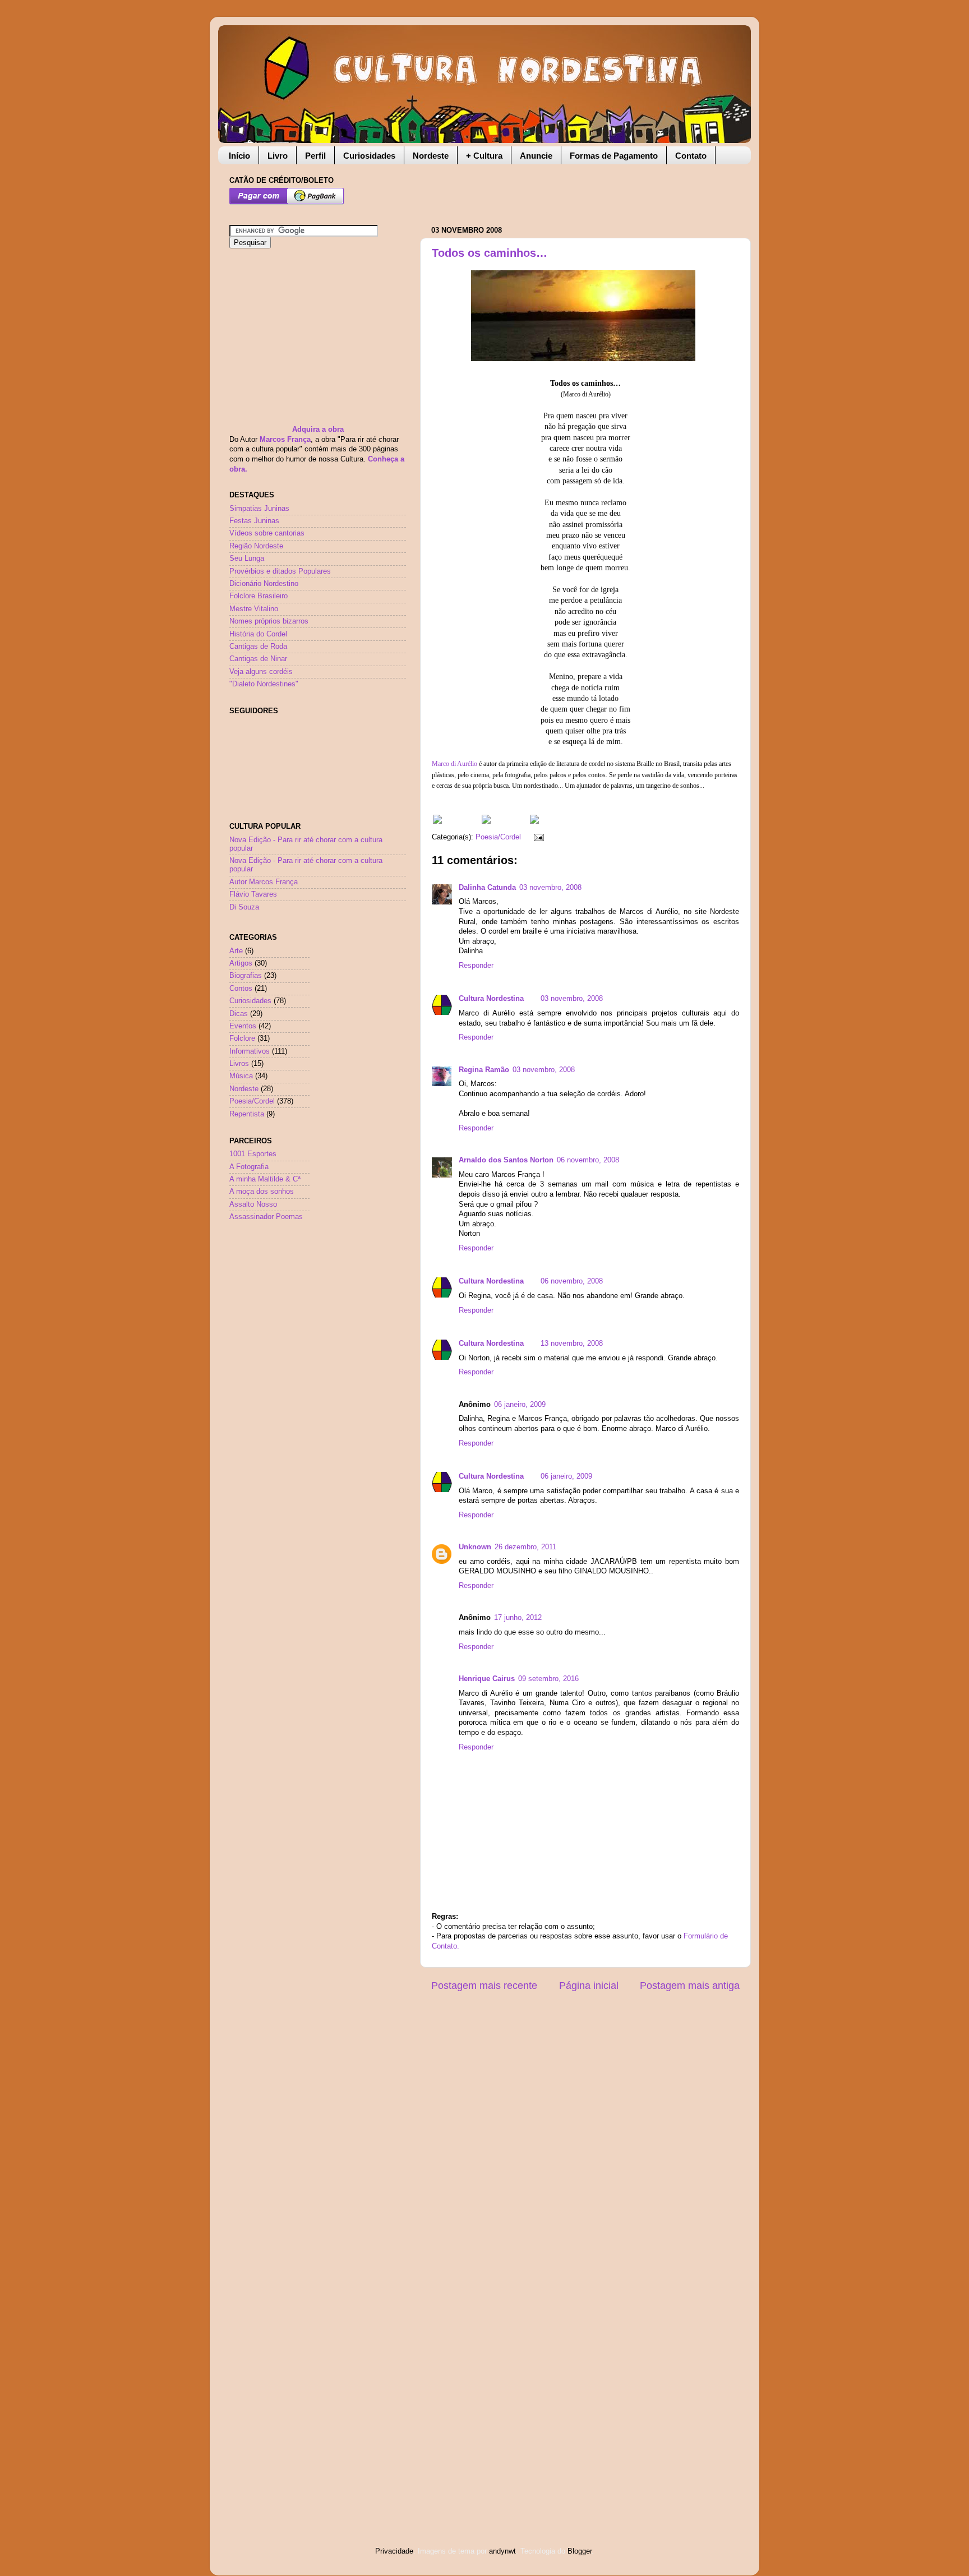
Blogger (580, 2551)
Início (239, 156)
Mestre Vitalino (254, 609)
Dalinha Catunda (487, 888)
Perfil (315, 156)
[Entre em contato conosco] (534, 821)
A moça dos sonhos (262, 1192)
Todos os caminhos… (490, 253)
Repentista (247, 1114)
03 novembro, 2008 (550, 888)
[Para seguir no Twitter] (486, 821)
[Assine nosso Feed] (437, 821)
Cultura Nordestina (491, 999)
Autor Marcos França (264, 882)
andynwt (502, 2551)
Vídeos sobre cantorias (267, 533)
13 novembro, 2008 (572, 1344)
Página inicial (589, 1986)
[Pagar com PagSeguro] (287, 202)
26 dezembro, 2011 (525, 1547)
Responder (476, 966)
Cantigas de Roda (258, 647)
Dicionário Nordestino (264, 584)
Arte (236, 951)
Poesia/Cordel (498, 837)
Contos (241, 989)
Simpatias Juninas (259, 509)
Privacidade (394, 2551)
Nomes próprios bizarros (269, 621)
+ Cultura (484, 156)
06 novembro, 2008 (588, 1160)
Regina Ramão (484, 1070)
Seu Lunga (247, 558)
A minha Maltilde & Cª (265, 1179)
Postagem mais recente (484, 1986)
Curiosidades (369, 156)
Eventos (243, 1026)
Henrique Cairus (487, 1679)
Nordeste (431, 156)
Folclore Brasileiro (259, 596)
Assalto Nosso (253, 1204)
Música (241, 1076)
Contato (691, 156)
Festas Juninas (254, 521)
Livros (239, 1064)
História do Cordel (258, 634)
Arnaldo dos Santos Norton (506, 1160)
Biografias (246, 976)
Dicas (239, 1014)
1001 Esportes (253, 1154)
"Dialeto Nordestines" (264, 684)
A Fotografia (249, 1167)
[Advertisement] (562, 190)
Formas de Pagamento (614, 156)
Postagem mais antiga (690, 1986)
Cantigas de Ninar (258, 659)
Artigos (241, 963)
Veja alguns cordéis (261, 672)
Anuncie (536, 156)
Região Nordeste (256, 546)
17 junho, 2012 (518, 1618)
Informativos (250, 1051)
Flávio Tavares (253, 894)
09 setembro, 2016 (548, 1679)
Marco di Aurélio (454, 764)
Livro (278, 156)
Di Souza (244, 907)
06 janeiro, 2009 (520, 1405)
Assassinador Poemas (266, 1217)
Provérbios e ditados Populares (280, 571)
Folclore (242, 1038)
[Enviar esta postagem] (537, 837)
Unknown (475, 1547)
